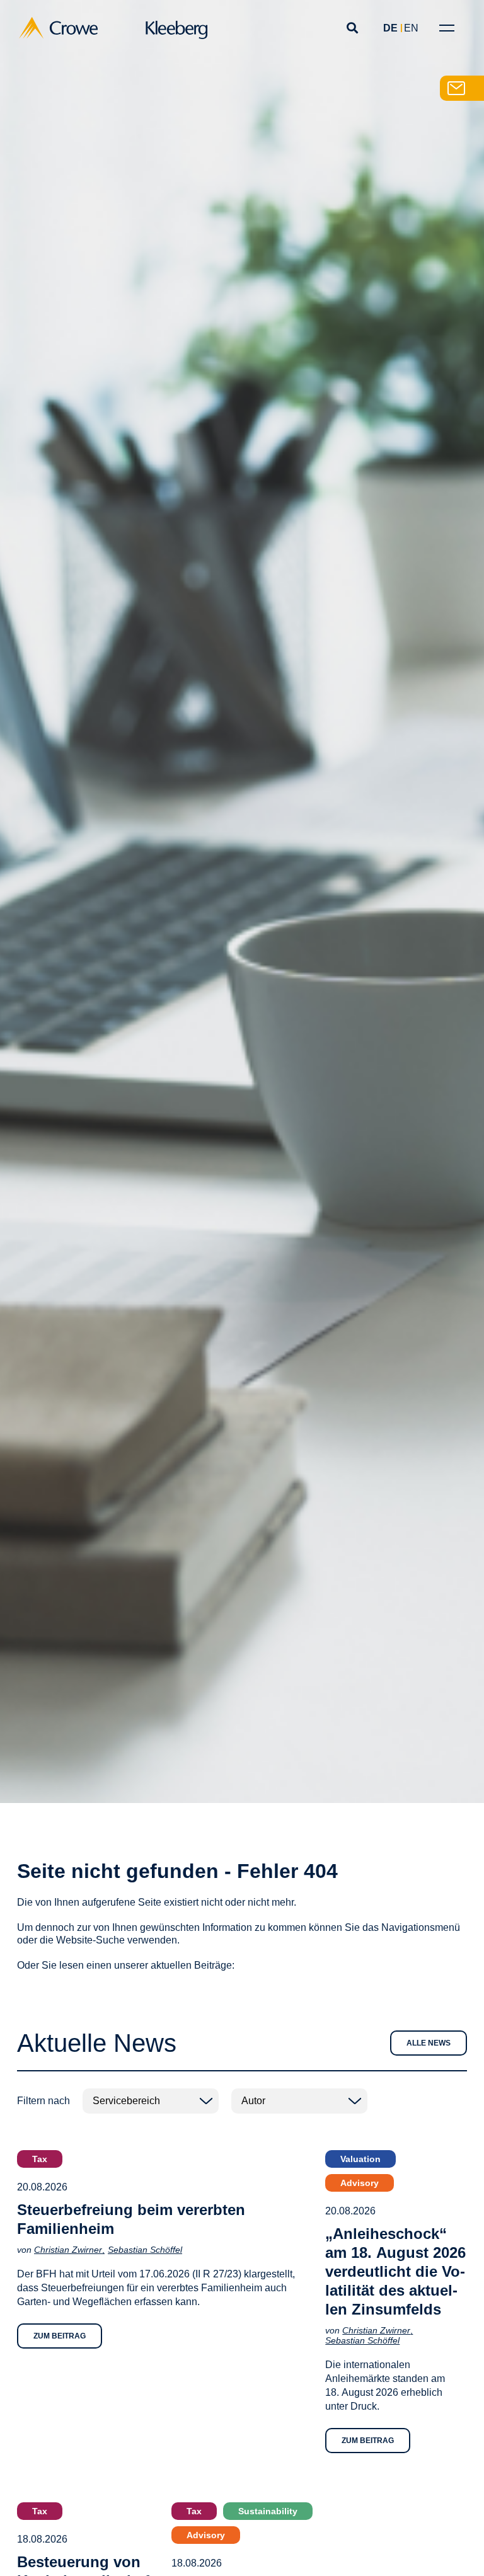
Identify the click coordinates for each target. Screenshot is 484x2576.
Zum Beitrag (60, 2336)
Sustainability (268, 2511)
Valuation (360, 2159)
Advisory (360, 2183)
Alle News (429, 2043)
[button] (352, 28)
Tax (40, 2159)
